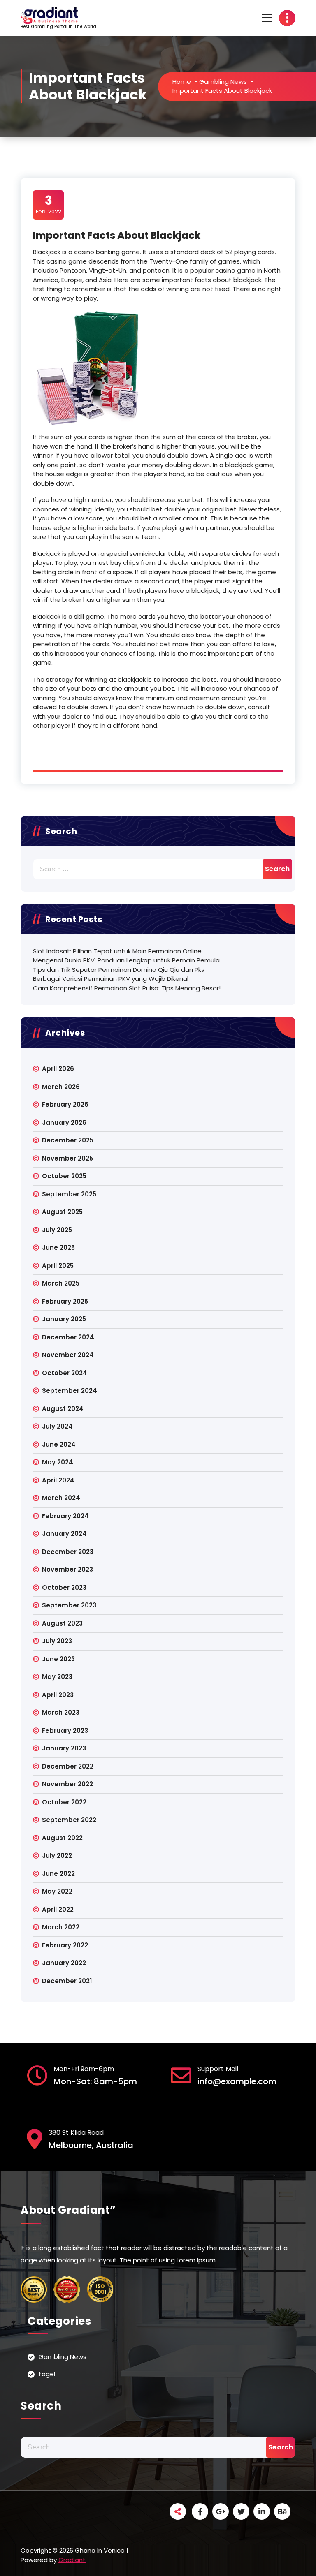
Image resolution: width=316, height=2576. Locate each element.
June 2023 (58, 1659)
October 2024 (65, 1373)
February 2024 (65, 1516)
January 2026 (64, 1123)
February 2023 (65, 1731)
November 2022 (67, 1784)
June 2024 (59, 1444)
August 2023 (62, 1623)
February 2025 (65, 1301)
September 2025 (69, 1194)
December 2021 (67, 1981)
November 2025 (67, 1158)
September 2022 (69, 1820)
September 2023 (69, 1605)
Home (182, 82)
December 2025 (68, 1140)
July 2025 (57, 1230)
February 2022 (65, 1945)
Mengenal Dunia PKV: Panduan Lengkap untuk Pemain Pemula (126, 960)
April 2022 (58, 1909)
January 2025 (64, 1319)
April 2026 (58, 1069)
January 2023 (64, 1748)
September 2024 (70, 1391)
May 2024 (58, 1462)
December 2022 (68, 1766)
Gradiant (72, 2560)
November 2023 (67, 1569)
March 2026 (61, 1087)
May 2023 (57, 1677)
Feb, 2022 (49, 204)
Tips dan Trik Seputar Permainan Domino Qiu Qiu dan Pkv (119, 970)
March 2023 (61, 1712)
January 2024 (64, 1534)
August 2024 (63, 1409)
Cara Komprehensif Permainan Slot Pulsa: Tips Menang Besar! (127, 988)
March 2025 (61, 1283)
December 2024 (68, 1337)
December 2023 (68, 1552)
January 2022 (64, 1963)
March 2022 (61, 1927)
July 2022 (57, 1856)
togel (47, 2374)
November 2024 (68, 1355)
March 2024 (61, 1498)
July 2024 (57, 1426)
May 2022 (57, 1891)
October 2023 (64, 1587)
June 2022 (58, 1874)
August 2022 (62, 1838)
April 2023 (58, 1695)
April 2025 (58, 1266)
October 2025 (64, 1176)
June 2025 (58, 1248)
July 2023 (57, 1641)
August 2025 (62, 1212)
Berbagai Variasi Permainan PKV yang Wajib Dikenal (111, 979)
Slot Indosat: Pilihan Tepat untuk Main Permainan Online (117, 951)
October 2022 (64, 1802)
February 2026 (65, 1104)
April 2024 (58, 1480)
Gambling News (223, 82)
